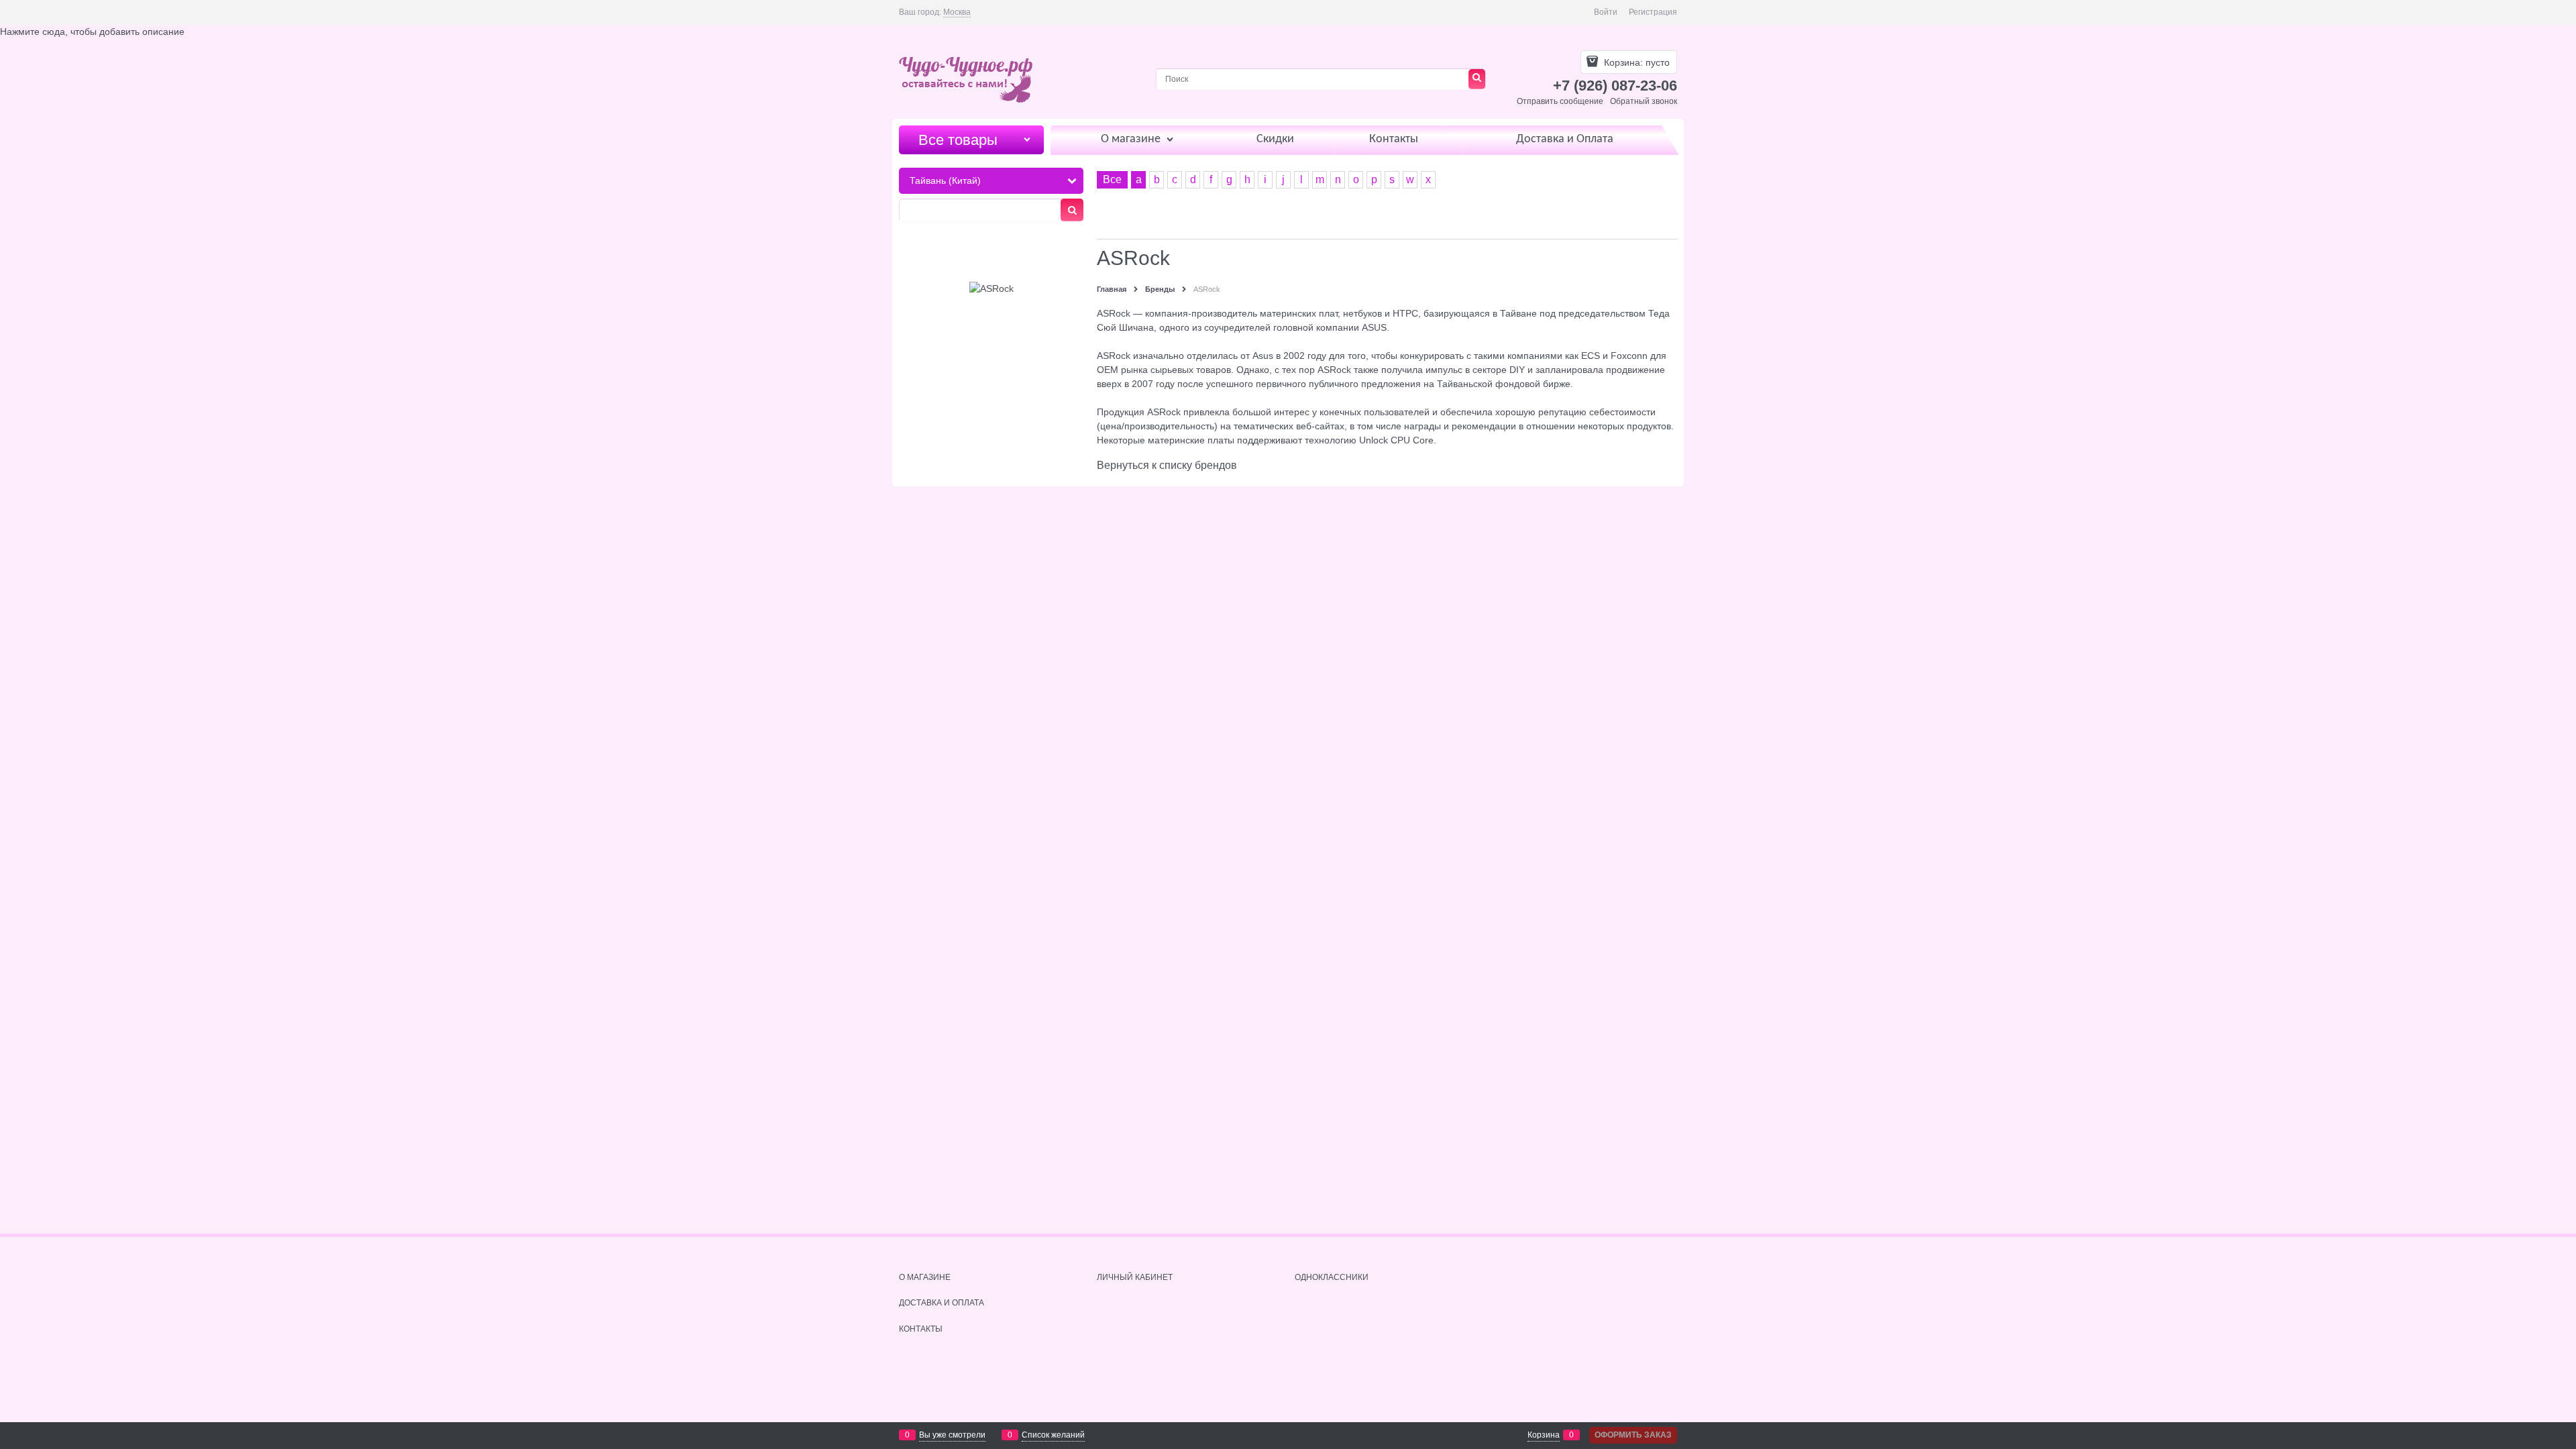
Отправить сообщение (1560, 101)
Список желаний (1053, 1435)
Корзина (1544, 1435)
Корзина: (1635, 62)
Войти (1606, 12)
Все (1112, 179)
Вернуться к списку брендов (1167, 465)
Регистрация (1653, 12)
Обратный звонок (1644, 101)
